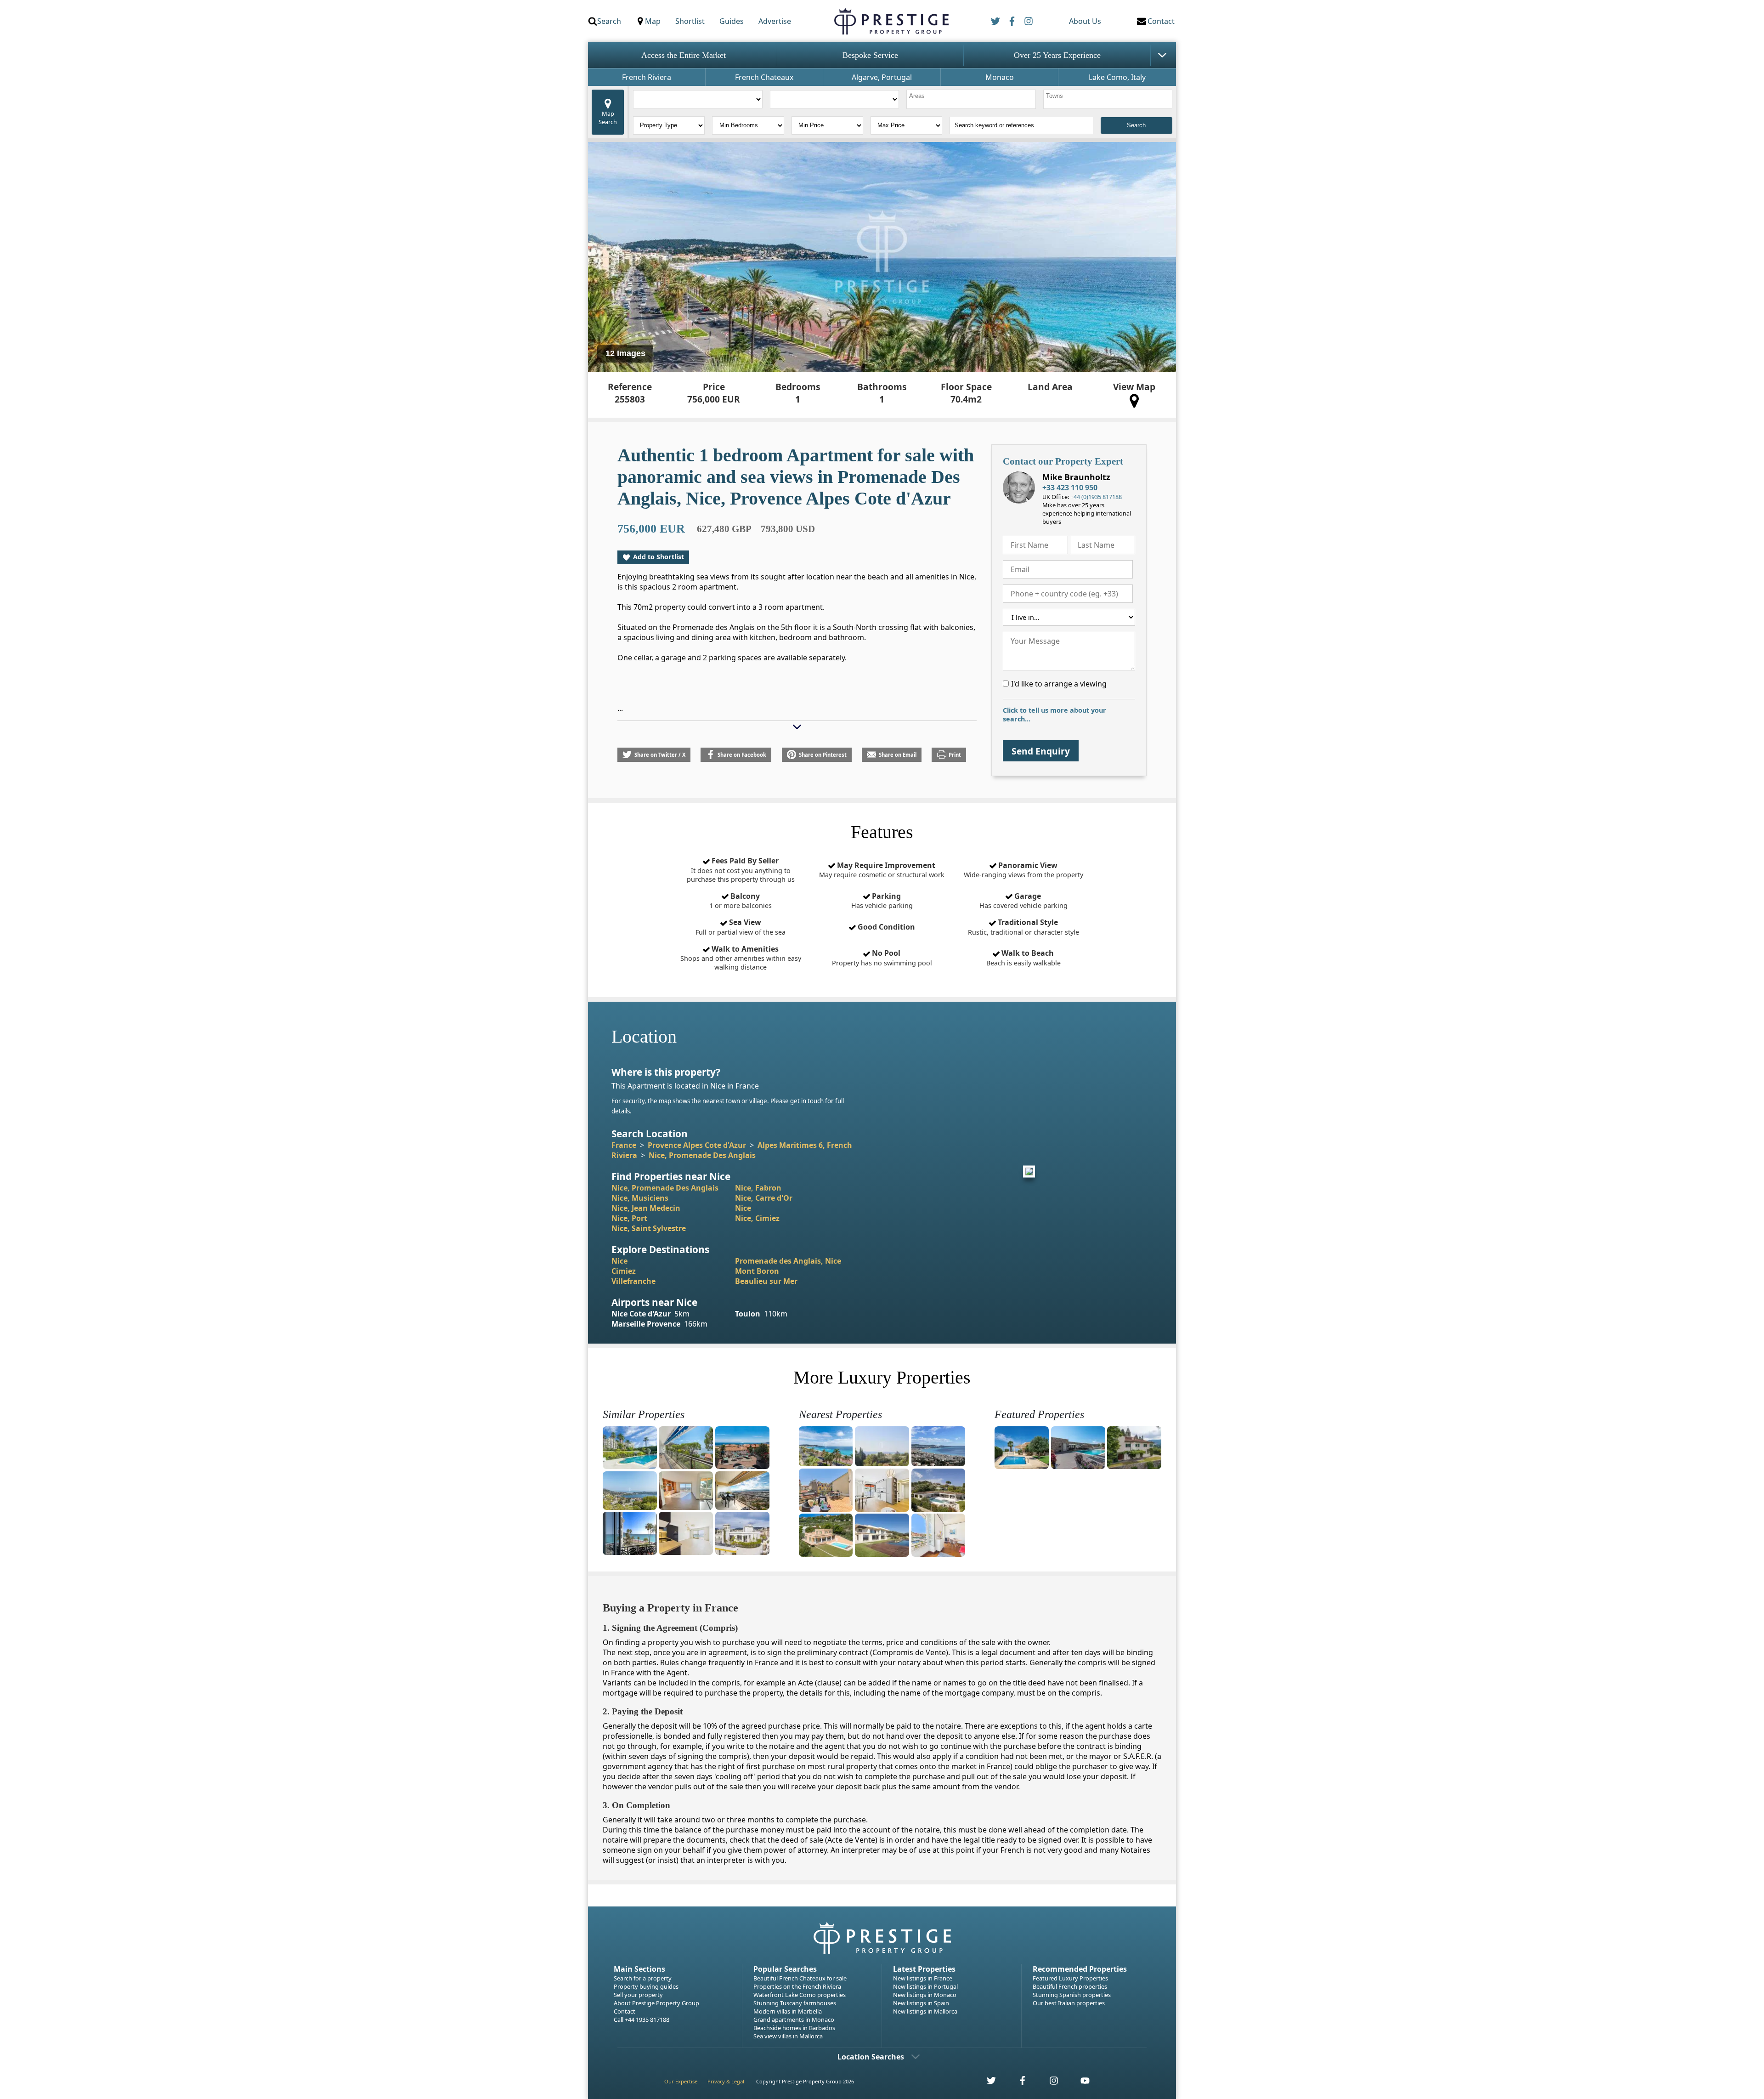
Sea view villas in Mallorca (788, 2036)
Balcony (741, 901)
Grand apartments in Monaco (794, 2020)
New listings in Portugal (925, 1986)
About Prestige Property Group (656, 2003)
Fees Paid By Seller (741, 870)
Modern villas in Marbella (788, 2011)
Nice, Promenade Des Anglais (702, 1155)
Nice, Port (629, 1218)
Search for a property (643, 1978)
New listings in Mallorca (925, 2011)
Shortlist (690, 21)
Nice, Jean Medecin (646, 1208)
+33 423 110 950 (1070, 488)
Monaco (1000, 77)
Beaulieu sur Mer (766, 1281)
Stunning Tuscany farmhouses (795, 2003)
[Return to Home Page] (891, 21)
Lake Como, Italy (1117, 77)
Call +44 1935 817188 (642, 2020)
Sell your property (638, 1995)
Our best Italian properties (1069, 2003)
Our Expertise (681, 2081)
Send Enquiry (1041, 751)
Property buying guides (646, 1986)
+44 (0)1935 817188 (1096, 497)
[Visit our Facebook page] (1018, 2083)
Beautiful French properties (1070, 1986)
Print (955, 755)
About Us (1085, 21)
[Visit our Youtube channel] (1080, 2083)
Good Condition (885, 927)
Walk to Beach (1023, 958)
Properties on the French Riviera (797, 1986)
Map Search (608, 118)
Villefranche (633, 1281)
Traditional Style (1023, 927)
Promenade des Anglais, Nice (788, 1261)
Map (653, 21)
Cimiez (624, 1271)
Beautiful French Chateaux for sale (800, 1978)
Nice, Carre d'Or (764, 1198)
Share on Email (898, 755)
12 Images (625, 353)
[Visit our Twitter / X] (986, 2083)
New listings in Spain (921, 2003)
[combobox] (971, 99)
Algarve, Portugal (882, 77)
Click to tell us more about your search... (1054, 715)
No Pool (882, 958)
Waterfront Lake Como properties (800, 1995)
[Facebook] (1012, 21)
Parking (882, 901)
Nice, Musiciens (640, 1198)
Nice (743, 1208)
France (624, 1145)
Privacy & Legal (726, 2081)
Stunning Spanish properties (1072, 1995)
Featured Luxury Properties (1070, 1978)
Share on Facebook (742, 755)
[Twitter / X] (995, 21)
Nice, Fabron (758, 1188)
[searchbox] (972, 99)
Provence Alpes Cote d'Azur (697, 1145)
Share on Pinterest (823, 755)
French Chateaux (764, 77)
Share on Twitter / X (660, 755)
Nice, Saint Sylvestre (649, 1228)
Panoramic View (1023, 870)
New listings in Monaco (925, 1995)
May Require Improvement (882, 870)
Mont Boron (757, 1271)
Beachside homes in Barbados (794, 2028)
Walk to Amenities (741, 958)
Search (609, 21)
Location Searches (871, 2057)
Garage (1023, 901)
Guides (732, 21)
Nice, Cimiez (757, 1218)
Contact (625, 2011)
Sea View (741, 927)
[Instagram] (1029, 21)
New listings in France (923, 1978)
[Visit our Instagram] (1049, 2083)
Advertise (775, 21)
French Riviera (647, 77)
